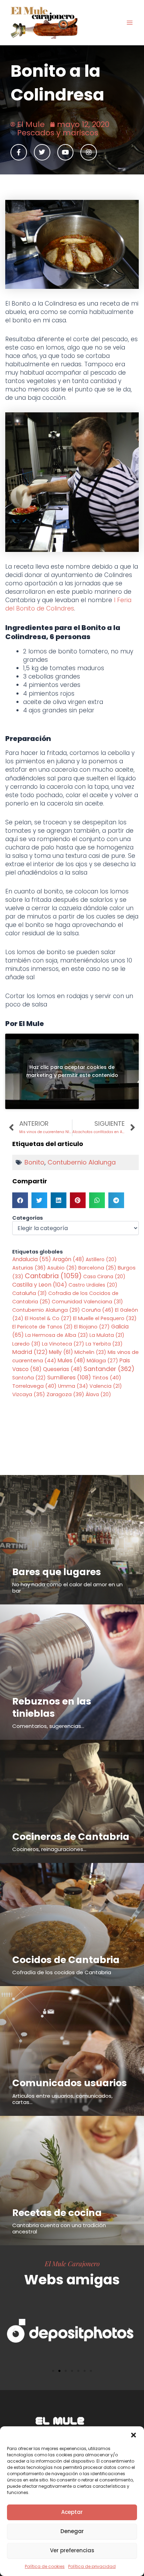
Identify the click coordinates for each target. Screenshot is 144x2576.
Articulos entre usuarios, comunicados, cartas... (62, 2099)
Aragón (68, 1259)
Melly (61, 1352)
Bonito (34, 1162)
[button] (134, 2435)
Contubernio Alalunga (82, 1162)
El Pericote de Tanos (42, 1327)
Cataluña (30, 1293)
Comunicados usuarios (70, 2083)
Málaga (102, 1361)
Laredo (26, 1344)
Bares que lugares (57, 1572)
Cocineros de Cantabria (71, 1837)
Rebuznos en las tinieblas (52, 1707)
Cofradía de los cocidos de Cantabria (62, 1972)
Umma (73, 1386)
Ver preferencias (72, 2550)
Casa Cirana (104, 1276)
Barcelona (97, 1268)
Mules (71, 1360)
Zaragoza (65, 1394)
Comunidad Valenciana (87, 1302)
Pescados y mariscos (58, 133)
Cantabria (53, 1276)
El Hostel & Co (48, 1318)
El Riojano (92, 1327)
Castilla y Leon (40, 1285)
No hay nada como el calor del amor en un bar (67, 1587)
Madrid (30, 1352)
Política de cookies (45, 2566)
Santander (109, 1369)
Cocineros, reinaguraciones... (49, 1849)
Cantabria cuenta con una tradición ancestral (59, 2228)
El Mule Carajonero (72, 2263)
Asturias (29, 1268)
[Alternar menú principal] (130, 23)
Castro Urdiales (93, 1285)
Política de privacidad (92, 2566)
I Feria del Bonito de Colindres (68, 604)
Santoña (29, 1378)
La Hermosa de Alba (57, 1335)
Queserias (63, 1369)
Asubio (62, 1268)
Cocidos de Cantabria (66, 1960)
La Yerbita (104, 1344)
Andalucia (32, 1259)
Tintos (107, 1377)
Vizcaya (29, 1394)
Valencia (106, 1386)
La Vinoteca (63, 1344)
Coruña (98, 1310)
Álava (98, 1394)
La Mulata (107, 1335)
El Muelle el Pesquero (105, 1318)
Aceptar (72, 2512)
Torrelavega (34, 1386)
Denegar (72, 2531)
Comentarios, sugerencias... (48, 1726)
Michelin (90, 1352)
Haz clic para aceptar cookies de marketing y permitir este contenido (72, 1071)
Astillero (101, 1259)
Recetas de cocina (57, 2213)
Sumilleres (69, 1377)
